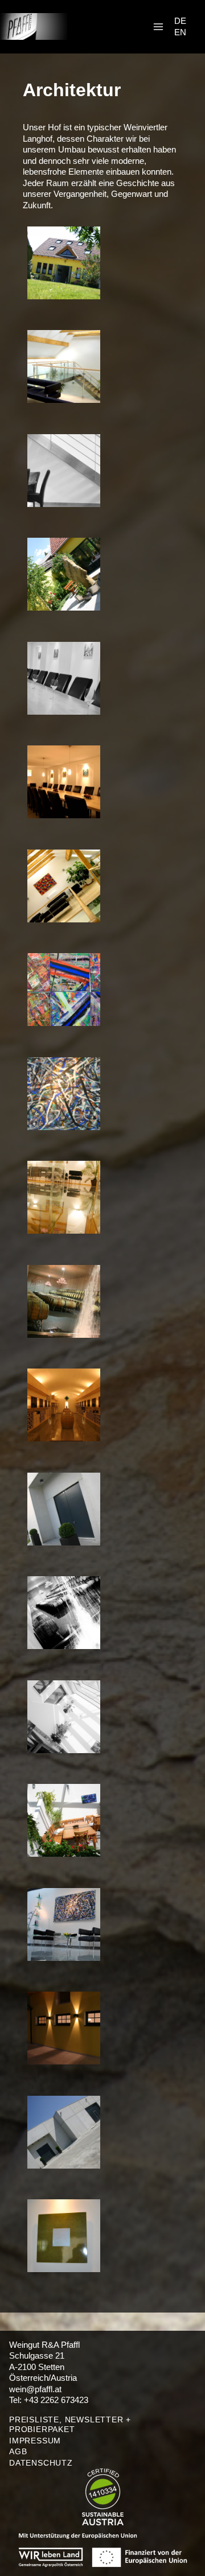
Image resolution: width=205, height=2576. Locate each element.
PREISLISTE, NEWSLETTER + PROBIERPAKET (70, 2424)
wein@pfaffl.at (35, 2389)
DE (180, 21)
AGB (18, 2451)
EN (180, 32)
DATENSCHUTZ (41, 2463)
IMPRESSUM (35, 2441)
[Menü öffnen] (158, 26)
